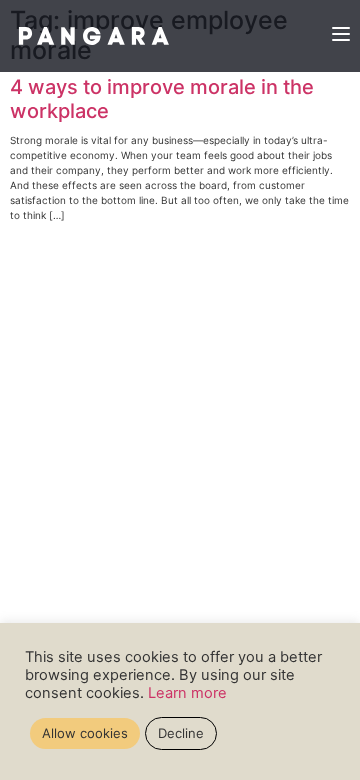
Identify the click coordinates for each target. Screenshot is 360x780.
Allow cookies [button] (85, 733)
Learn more (187, 693)
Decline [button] (181, 733)
